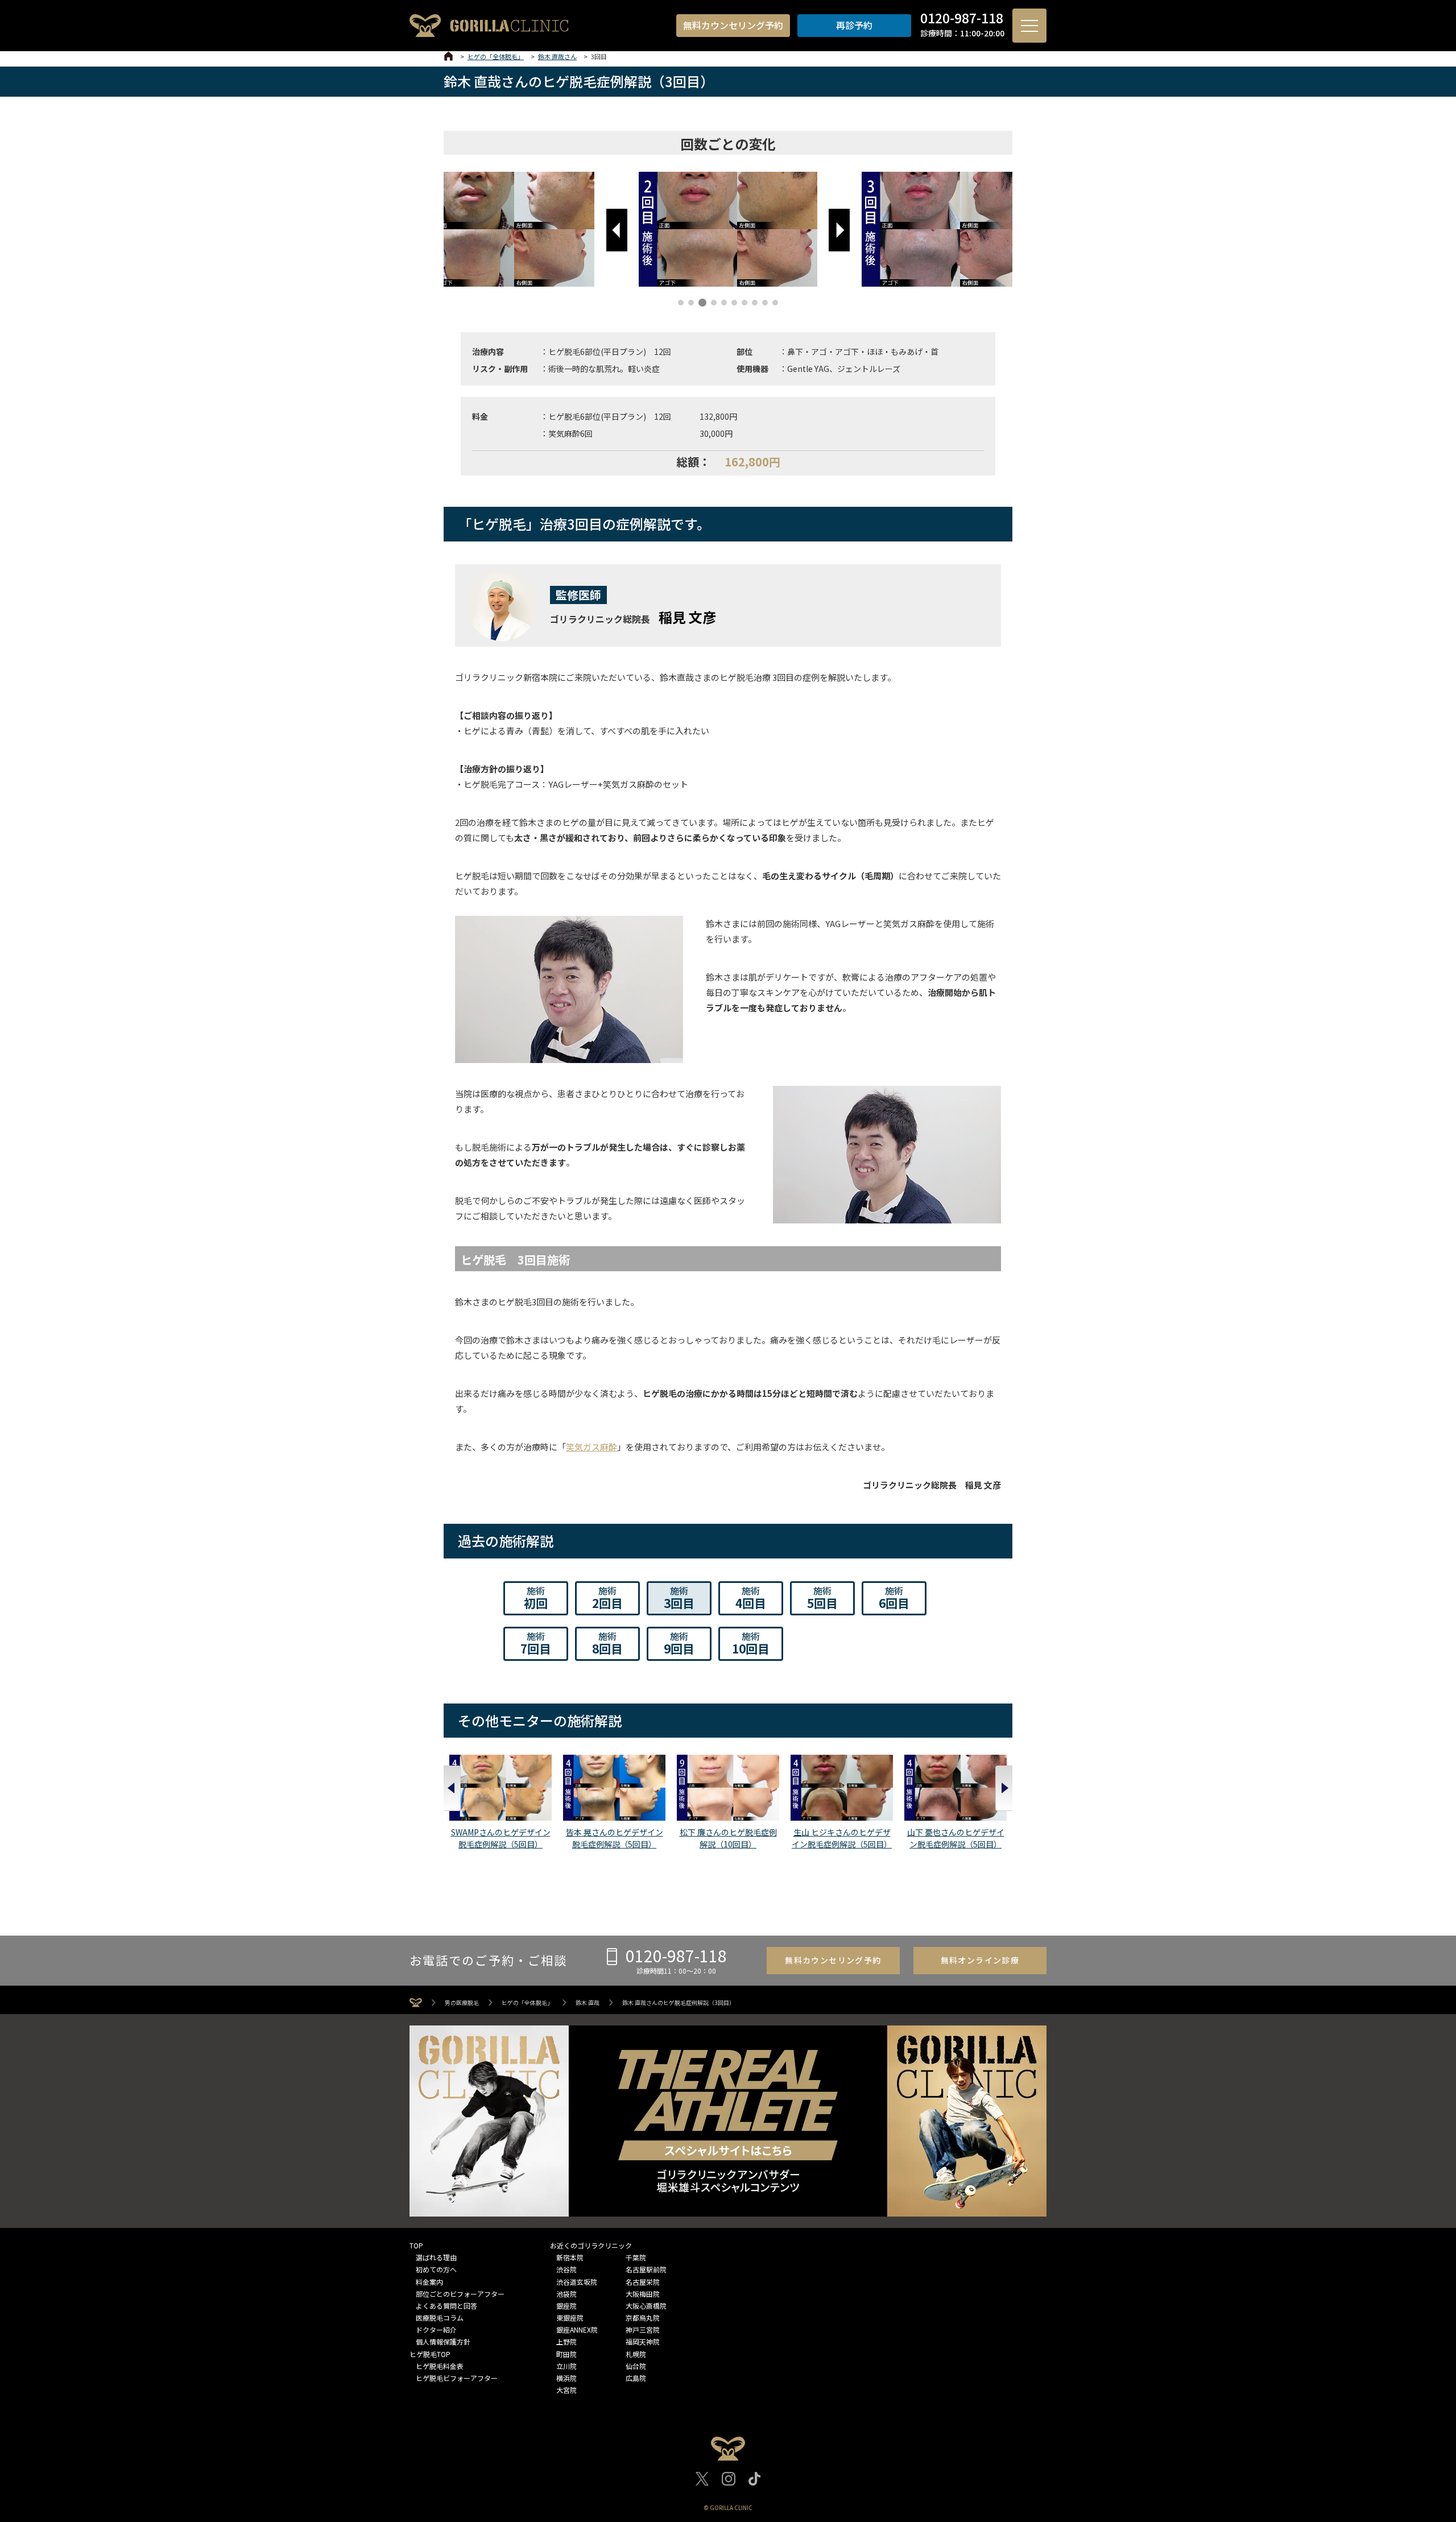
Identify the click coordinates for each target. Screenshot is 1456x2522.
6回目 (894, 1598)
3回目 (679, 1598)
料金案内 (429, 2282)
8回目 (607, 1643)
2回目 (607, 1598)
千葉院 (636, 2257)
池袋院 (566, 2294)
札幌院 (636, 2354)
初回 (536, 1598)
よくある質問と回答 (446, 2306)
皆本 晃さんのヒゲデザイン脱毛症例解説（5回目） (615, 1838)
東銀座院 (570, 2318)
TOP (416, 2245)
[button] (617, 230)
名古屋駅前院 (646, 2269)
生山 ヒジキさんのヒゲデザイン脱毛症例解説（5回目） (842, 1838)
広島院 (636, 2378)
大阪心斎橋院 (646, 2306)
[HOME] (448, 56)
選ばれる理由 (436, 2257)
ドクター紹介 (436, 2329)
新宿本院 (570, 2257)
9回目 (679, 1643)
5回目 (822, 1598)
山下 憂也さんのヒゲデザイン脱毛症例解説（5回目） (956, 1838)
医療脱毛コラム (440, 2318)
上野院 (566, 2341)
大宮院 (566, 2390)
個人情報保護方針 (443, 2341)
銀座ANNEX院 (577, 2329)
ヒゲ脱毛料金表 (440, 2366)
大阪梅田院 (643, 2294)
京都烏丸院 (643, 2318)
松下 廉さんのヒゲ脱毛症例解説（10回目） (728, 1838)
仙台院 (636, 2366)
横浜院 (566, 2378)
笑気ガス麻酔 (591, 1447)
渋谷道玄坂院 (577, 2282)
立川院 (566, 2366)
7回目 (536, 1643)
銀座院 (566, 2306)
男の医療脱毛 (462, 2003)
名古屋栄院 (643, 2282)
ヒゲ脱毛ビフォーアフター (457, 2378)
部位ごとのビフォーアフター (460, 2294)
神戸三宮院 (643, 2329)
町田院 (566, 2354)
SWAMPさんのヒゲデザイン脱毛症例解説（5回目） (501, 1838)
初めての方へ (436, 2269)
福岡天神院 (643, 2341)
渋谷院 (566, 2269)
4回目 (751, 1598)
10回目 (751, 1643)
